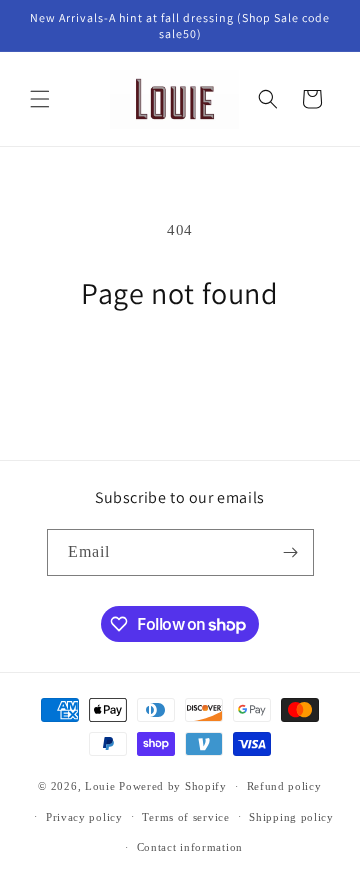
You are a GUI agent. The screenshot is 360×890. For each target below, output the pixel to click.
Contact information (190, 847)
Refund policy (284, 786)
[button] (40, 99)
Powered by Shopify (173, 786)
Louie (100, 786)
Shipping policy (291, 817)
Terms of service (185, 817)
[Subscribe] (291, 552)
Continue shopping (180, 367)
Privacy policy (84, 817)
